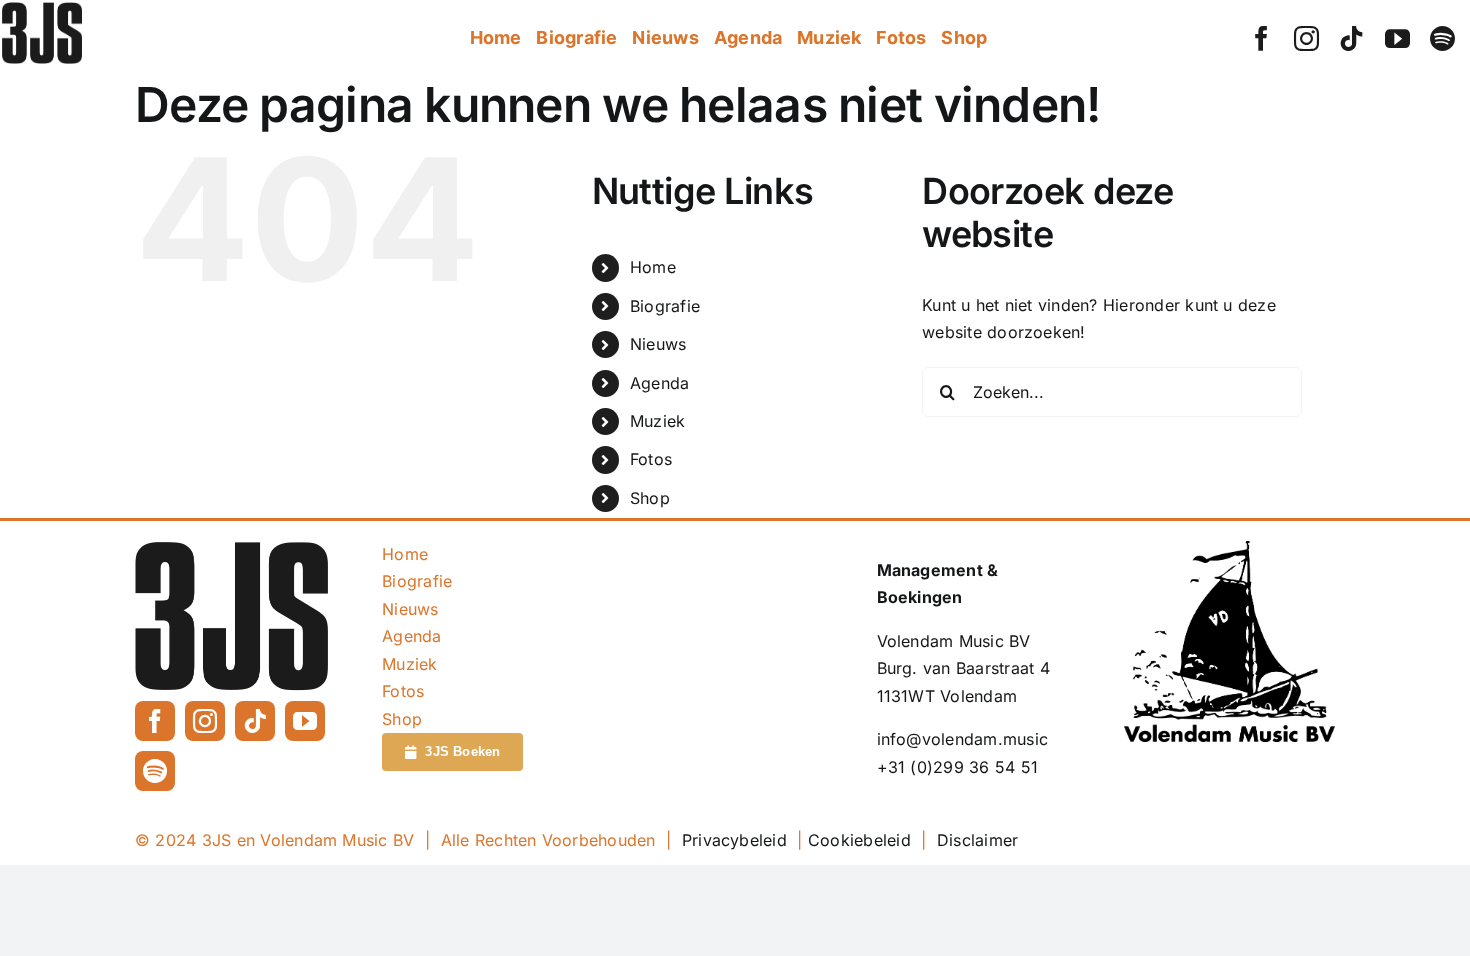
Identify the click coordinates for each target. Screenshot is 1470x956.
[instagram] (1306, 38)
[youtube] (1397, 38)
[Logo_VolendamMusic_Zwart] (1229, 549)
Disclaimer (977, 840)
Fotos (651, 459)
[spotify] (1442, 38)
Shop (650, 498)
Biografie (665, 306)
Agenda (659, 383)
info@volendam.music (963, 739)
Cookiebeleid (859, 840)
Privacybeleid (734, 840)
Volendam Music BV (954, 641)
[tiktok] (1351, 38)
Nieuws (658, 344)
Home (653, 267)
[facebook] (1261, 38)
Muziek (657, 421)
